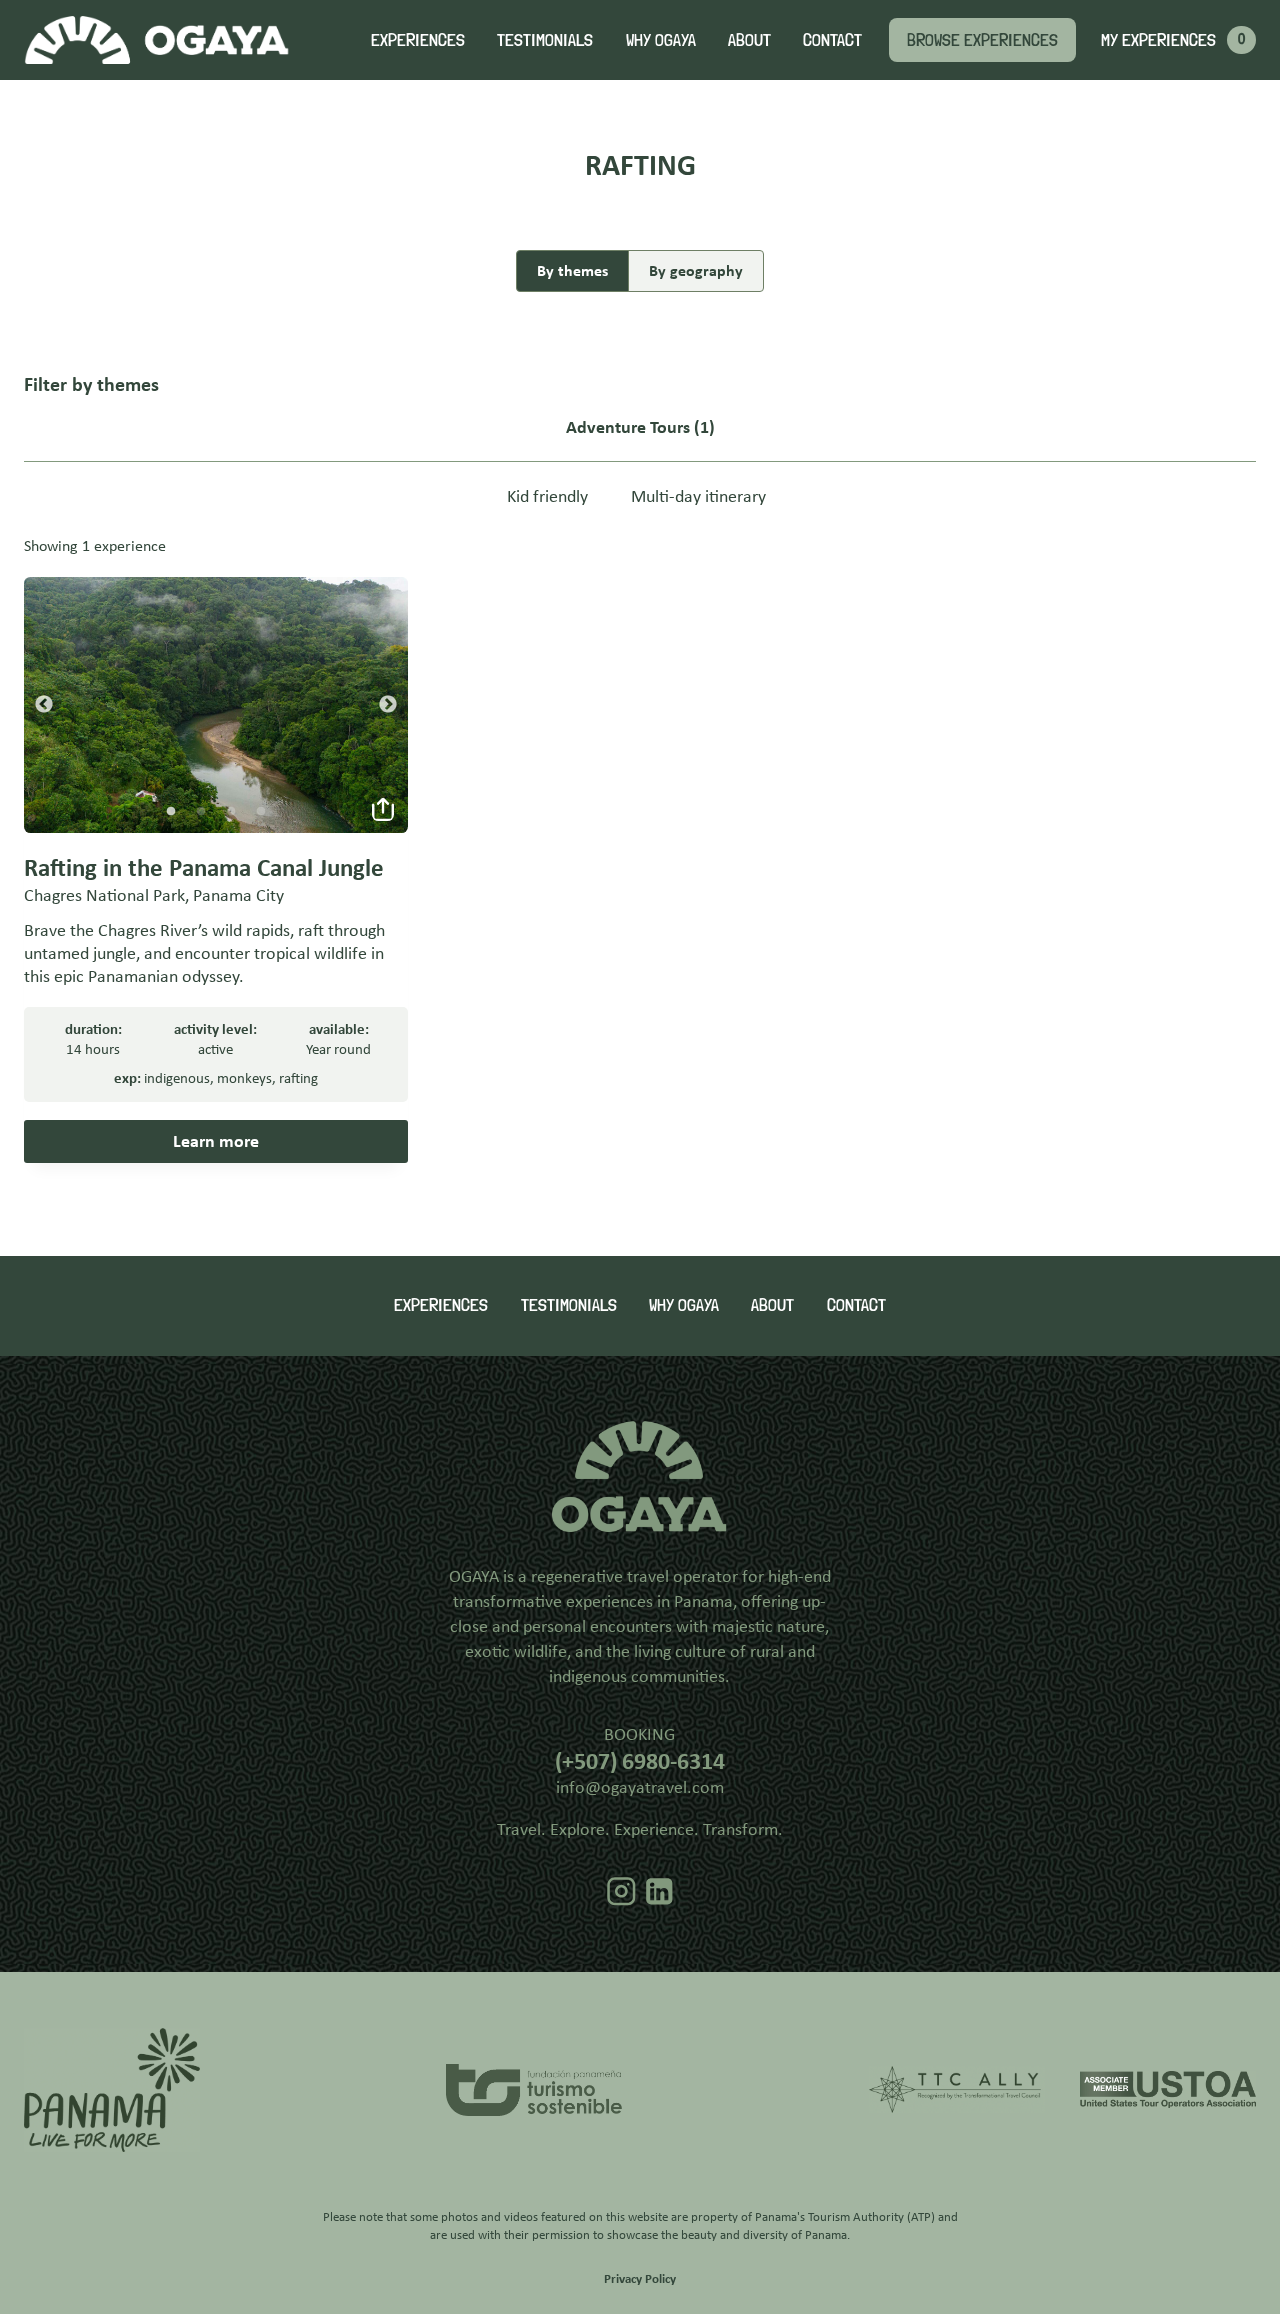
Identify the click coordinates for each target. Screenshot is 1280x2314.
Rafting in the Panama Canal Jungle (204, 867)
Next (388, 705)
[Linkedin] (659, 1892)
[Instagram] (621, 1892)
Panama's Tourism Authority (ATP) (845, 2216)
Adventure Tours (628, 427)
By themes (572, 270)
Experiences (418, 39)
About (749, 39)
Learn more (216, 1141)
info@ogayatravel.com (640, 1787)
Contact (832, 39)
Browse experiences (982, 39)
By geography (696, 270)
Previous (44, 705)
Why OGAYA (661, 39)
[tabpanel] (216, 705)
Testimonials (545, 39)
